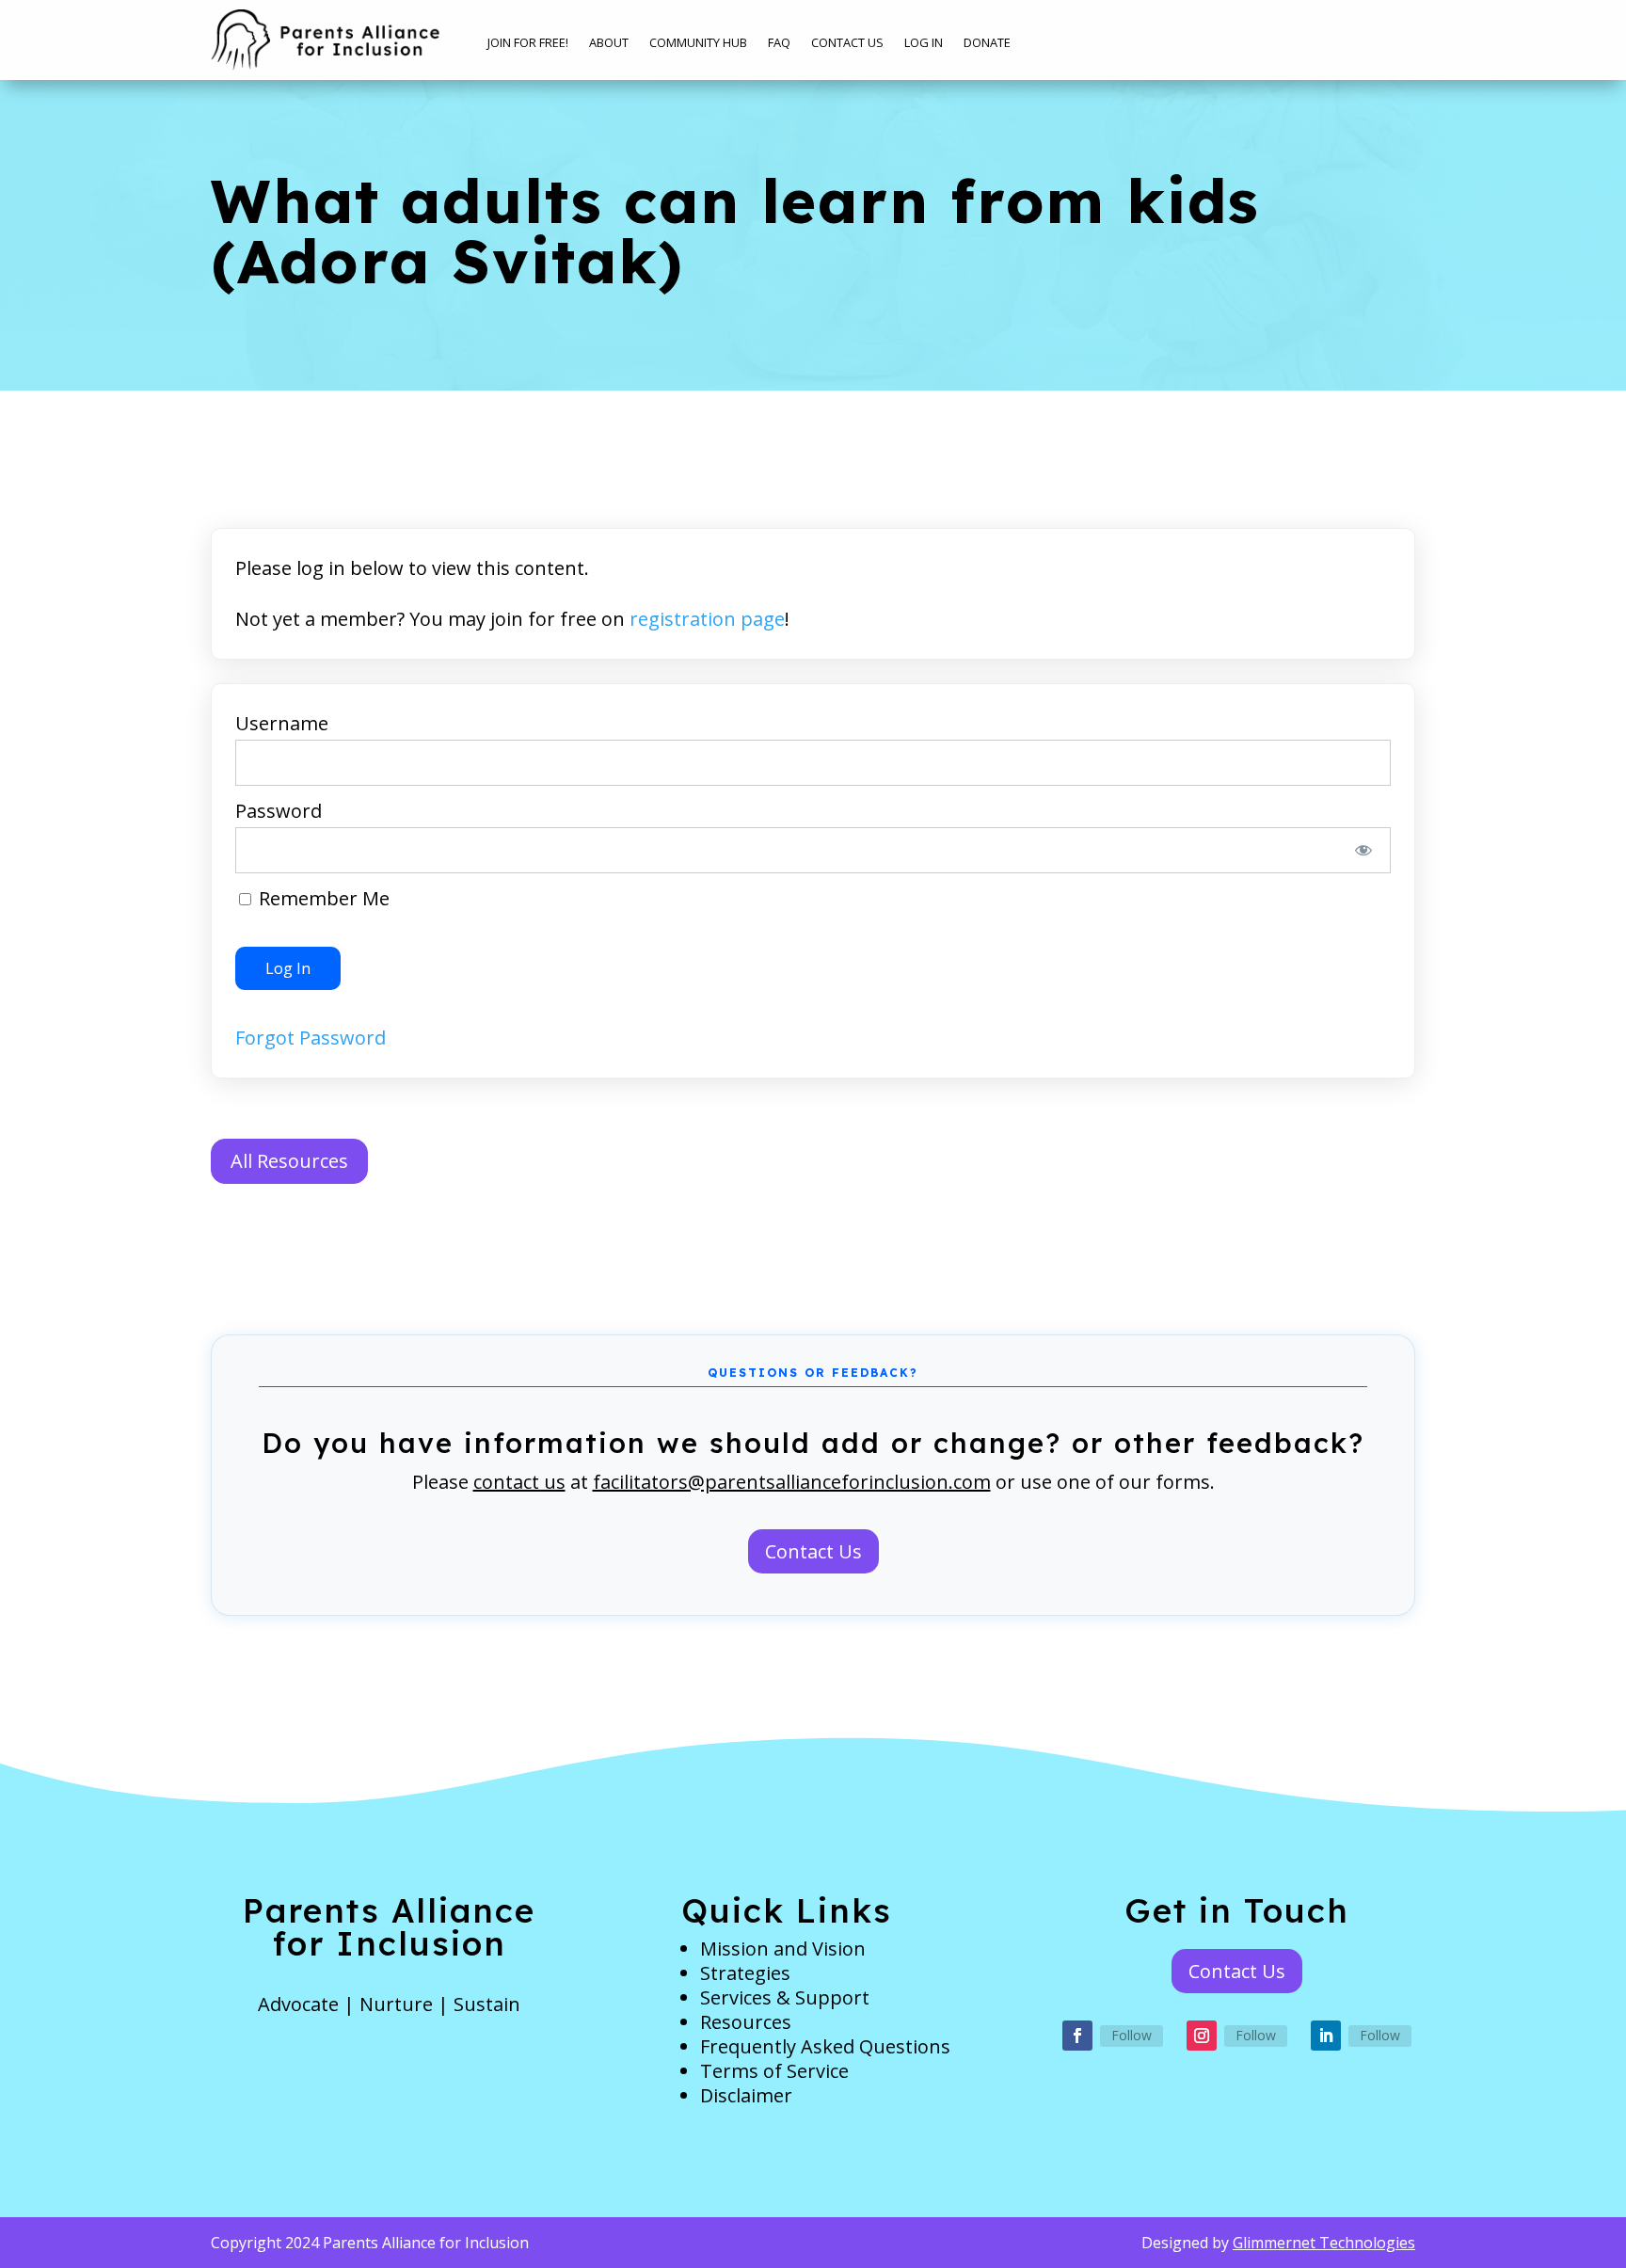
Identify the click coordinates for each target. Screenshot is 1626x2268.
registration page (707, 619)
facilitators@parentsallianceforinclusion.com (792, 1482)
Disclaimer (746, 2095)
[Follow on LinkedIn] (1326, 2036)
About (609, 43)
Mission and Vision (783, 1949)
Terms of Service (774, 2071)
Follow (1132, 2035)
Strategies (745, 1973)
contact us (519, 1482)
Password (279, 811)
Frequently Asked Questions (825, 2046)
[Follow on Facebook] (1077, 2036)
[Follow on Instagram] (1202, 2036)
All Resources (289, 1161)
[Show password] (1364, 850)
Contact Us (847, 43)
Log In (924, 43)
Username (282, 723)
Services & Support (785, 1997)
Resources (746, 2022)
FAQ (779, 43)
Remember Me (322, 898)
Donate (987, 43)
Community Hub (698, 43)
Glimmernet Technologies (1324, 2243)
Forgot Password (311, 1038)
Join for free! (528, 43)
